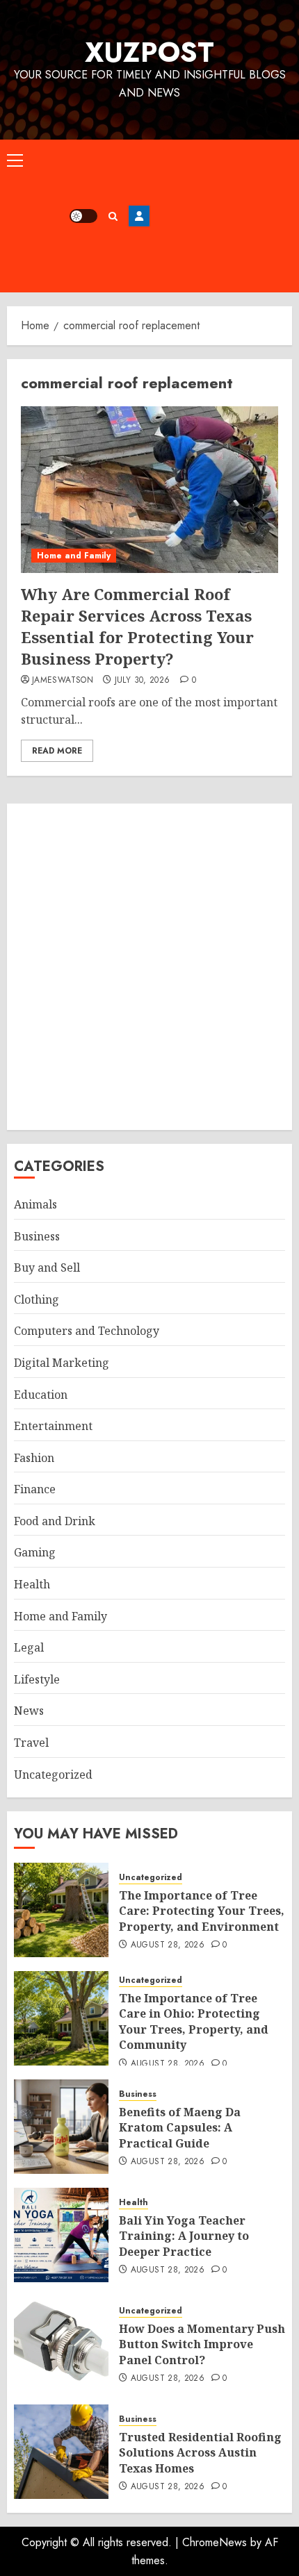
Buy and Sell (47, 1268)
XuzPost (149, 52)
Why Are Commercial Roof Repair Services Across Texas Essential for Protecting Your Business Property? (137, 626)
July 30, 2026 (143, 681)
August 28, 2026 (168, 1945)
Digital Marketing (62, 1363)
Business (37, 1236)
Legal (29, 1647)
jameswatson (63, 681)
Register (139, 216)
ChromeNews (215, 2542)
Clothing (37, 1299)
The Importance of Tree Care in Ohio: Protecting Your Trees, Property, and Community (194, 2021)
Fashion (34, 1458)
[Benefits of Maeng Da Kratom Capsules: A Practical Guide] (61, 2127)
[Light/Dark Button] (83, 216)
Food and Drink (55, 1521)
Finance (35, 1489)
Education (41, 1395)
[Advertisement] (221, 216)
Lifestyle (37, 1679)
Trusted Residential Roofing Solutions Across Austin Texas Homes (200, 2453)
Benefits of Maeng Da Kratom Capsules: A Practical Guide (180, 2128)
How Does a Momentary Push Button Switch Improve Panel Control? (202, 2344)
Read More (57, 751)
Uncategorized (53, 1775)
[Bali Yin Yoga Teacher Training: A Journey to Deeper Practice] (61, 2235)
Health (32, 1584)
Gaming (35, 1552)
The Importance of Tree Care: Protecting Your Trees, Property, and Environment (202, 1911)
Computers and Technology (87, 1331)
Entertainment (53, 1426)
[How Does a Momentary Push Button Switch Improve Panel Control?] (61, 2343)
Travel (31, 1743)
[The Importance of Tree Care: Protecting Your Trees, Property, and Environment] (61, 1910)
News (29, 1711)
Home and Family (74, 556)
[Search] (113, 216)
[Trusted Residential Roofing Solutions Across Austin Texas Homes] (61, 2452)
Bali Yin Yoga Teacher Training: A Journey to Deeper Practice (184, 2236)
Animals (35, 1204)
